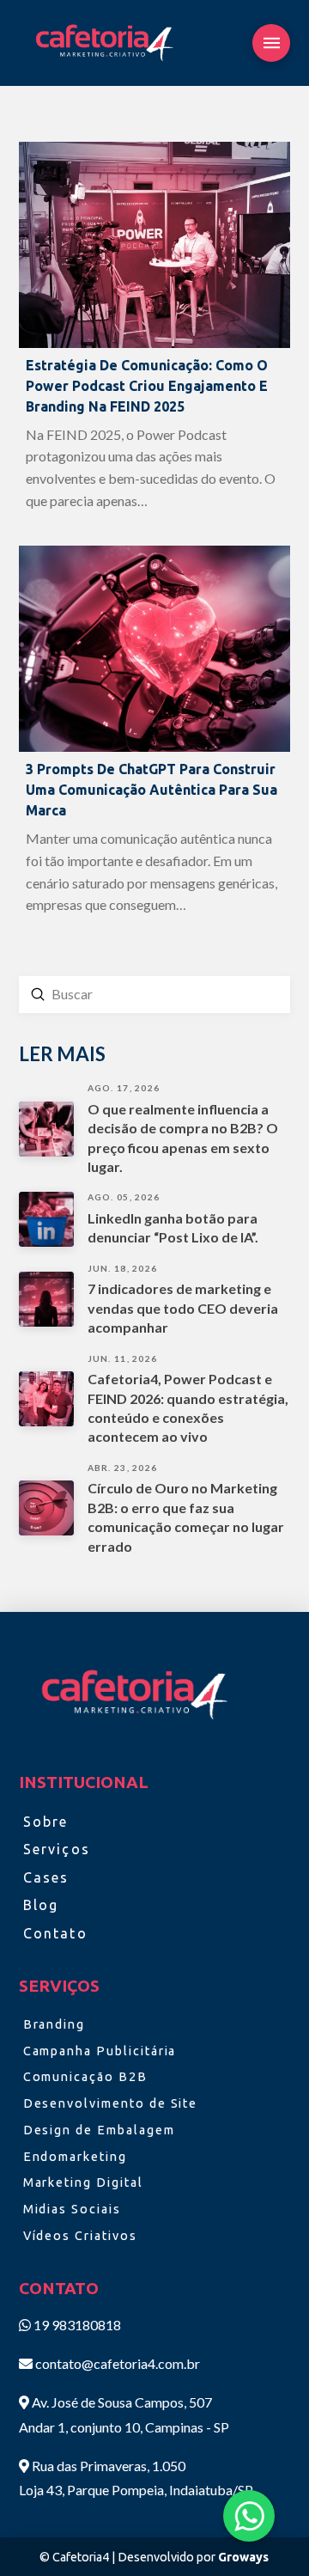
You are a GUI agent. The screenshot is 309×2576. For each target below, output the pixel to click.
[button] (271, 43)
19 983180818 (76, 2325)
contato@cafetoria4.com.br (118, 2363)
